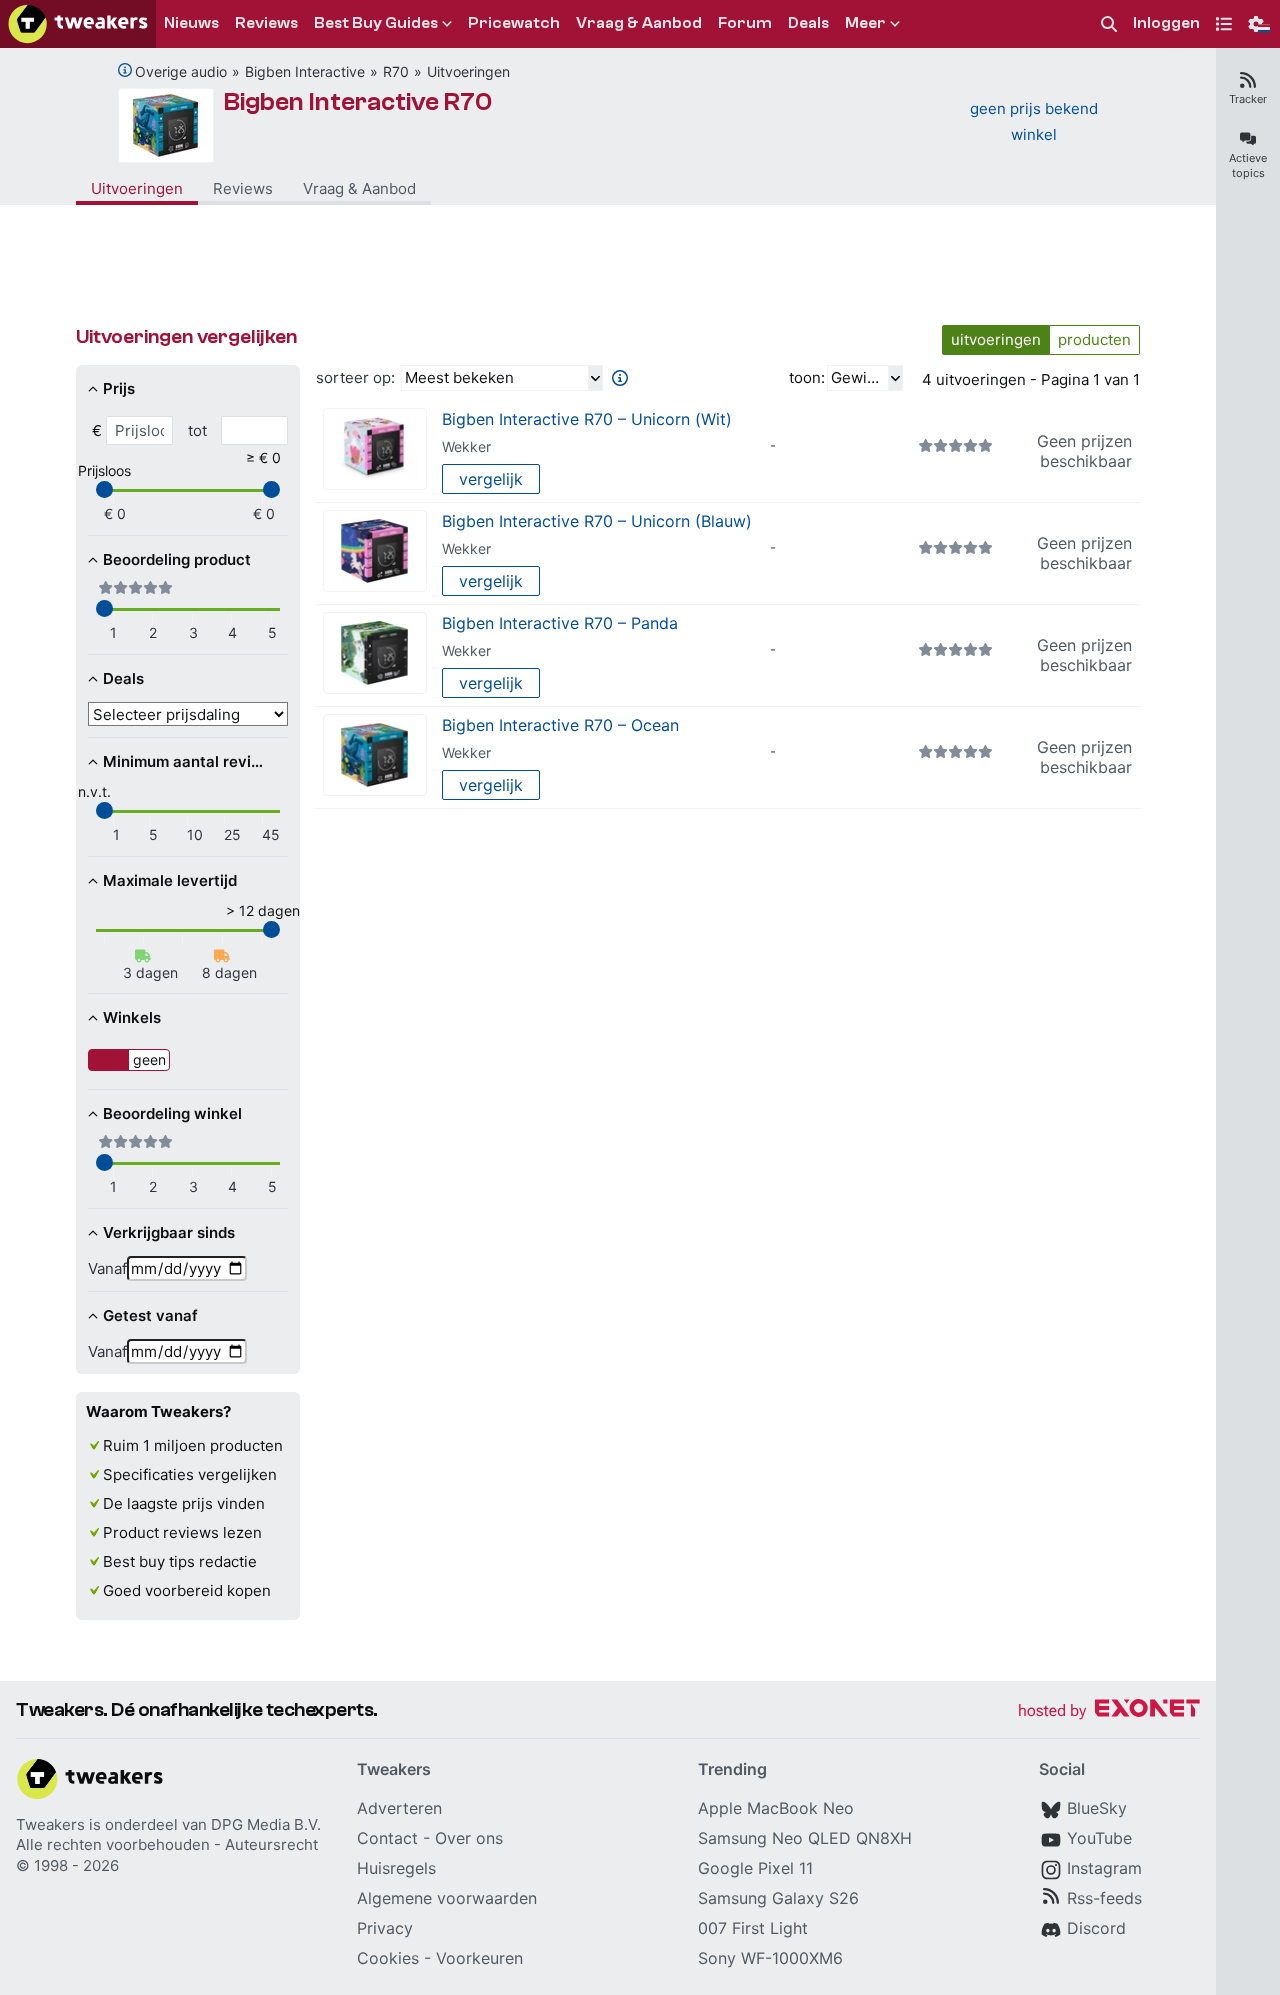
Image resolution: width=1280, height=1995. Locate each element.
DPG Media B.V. (266, 1824)
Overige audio (181, 71)
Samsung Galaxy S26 (778, 1898)
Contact (387, 1838)
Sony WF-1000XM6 (770, 1958)
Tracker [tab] (1248, 99)
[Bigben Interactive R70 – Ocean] (375, 755)
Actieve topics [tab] (1248, 165)
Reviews (243, 188)
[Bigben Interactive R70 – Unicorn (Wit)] (375, 449)
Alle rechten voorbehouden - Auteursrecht (167, 1844)
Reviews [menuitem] (266, 23)
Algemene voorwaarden (447, 1898)
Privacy (385, 1928)
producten (1094, 339)
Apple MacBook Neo (776, 1808)
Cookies (388, 1958)
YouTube (1099, 1838)
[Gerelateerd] (125, 70)
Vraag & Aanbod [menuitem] (639, 23)
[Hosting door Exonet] (1109, 1711)
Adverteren (399, 1808)
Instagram (1104, 1868)
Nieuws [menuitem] (191, 23)
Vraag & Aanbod (359, 188)
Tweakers (50, 1824)
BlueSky (1097, 1808)
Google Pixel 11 (755, 1868)
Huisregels (396, 1868)
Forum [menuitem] (745, 23)
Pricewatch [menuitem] (514, 23)
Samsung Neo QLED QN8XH (805, 1838)
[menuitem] (1109, 24)
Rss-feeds (1104, 1898)
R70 (396, 71)
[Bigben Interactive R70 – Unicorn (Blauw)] (375, 551)
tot (197, 430)
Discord (1096, 1928)
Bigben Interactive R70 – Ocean (560, 725)
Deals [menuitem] (808, 23)
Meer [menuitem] (865, 23)
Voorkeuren (479, 1958)
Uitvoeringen (468, 71)
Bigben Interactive (305, 71)
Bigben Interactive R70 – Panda (560, 623)
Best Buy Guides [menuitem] (376, 23)
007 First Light (753, 1928)
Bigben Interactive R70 (358, 102)
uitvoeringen (996, 339)
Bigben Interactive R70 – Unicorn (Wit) (587, 419)
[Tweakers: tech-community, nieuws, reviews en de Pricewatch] (78, 24)
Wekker (466, 446)
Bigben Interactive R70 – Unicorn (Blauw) (597, 521)
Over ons (469, 1838)
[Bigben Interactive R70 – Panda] (375, 653)
